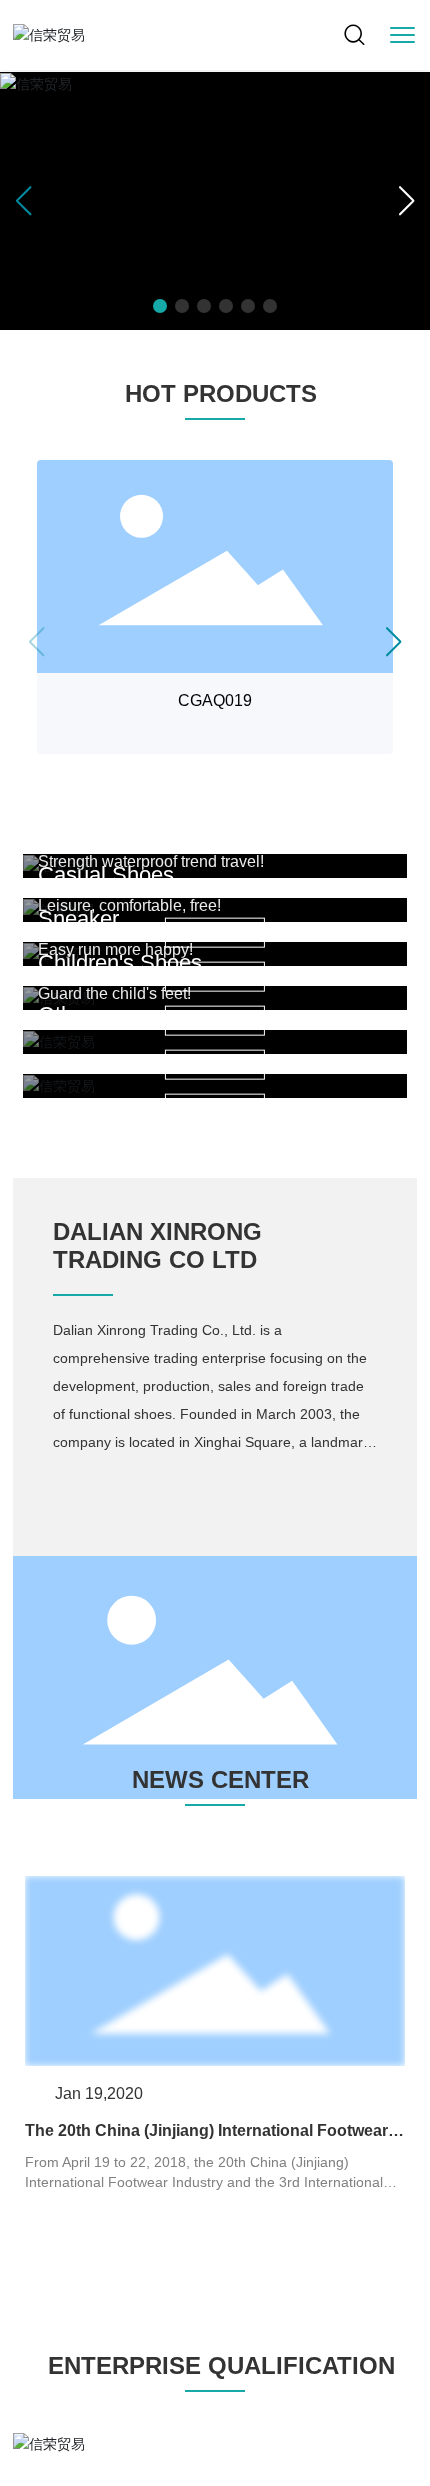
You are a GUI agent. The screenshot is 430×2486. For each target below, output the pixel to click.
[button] (160, 306)
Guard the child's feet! (114, 993)
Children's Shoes (120, 962)
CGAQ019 (215, 700)
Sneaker (78, 918)
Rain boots (90, 830)
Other (65, 1014)
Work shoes (95, 786)
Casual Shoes (106, 874)
